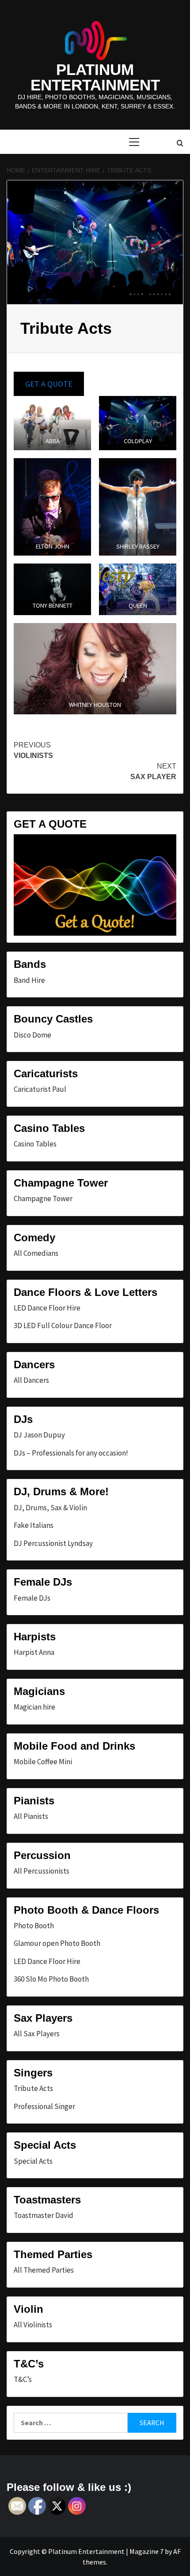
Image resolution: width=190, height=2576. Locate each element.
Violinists (33, 750)
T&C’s (23, 2379)
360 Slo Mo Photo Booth (51, 1979)
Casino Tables (35, 1144)
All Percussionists (42, 1871)
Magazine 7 (146, 2551)
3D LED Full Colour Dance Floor (63, 1325)
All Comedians (36, 1253)
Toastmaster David (44, 2215)
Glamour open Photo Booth (57, 1943)
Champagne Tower (43, 1198)
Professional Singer (44, 2106)
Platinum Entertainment (95, 77)
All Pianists (31, 1816)
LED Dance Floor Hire (47, 1308)
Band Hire (29, 980)
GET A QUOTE (49, 384)
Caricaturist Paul (40, 1089)
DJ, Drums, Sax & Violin (50, 1508)
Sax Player (153, 771)
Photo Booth (34, 1926)
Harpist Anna (34, 1652)
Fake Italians (34, 1525)
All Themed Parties (44, 2270)
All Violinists (33, 2325)
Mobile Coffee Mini (43, 1762)
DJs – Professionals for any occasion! (71, 1453)
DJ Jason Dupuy (39, 1435)
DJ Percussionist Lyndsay (53, 1543)
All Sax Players (37, 2034)
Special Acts (33, 2161)
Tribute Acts (33, 2088)
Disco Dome (32, 1035)
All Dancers (31, 1380)
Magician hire (34, 1707)
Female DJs (32, 1598)
